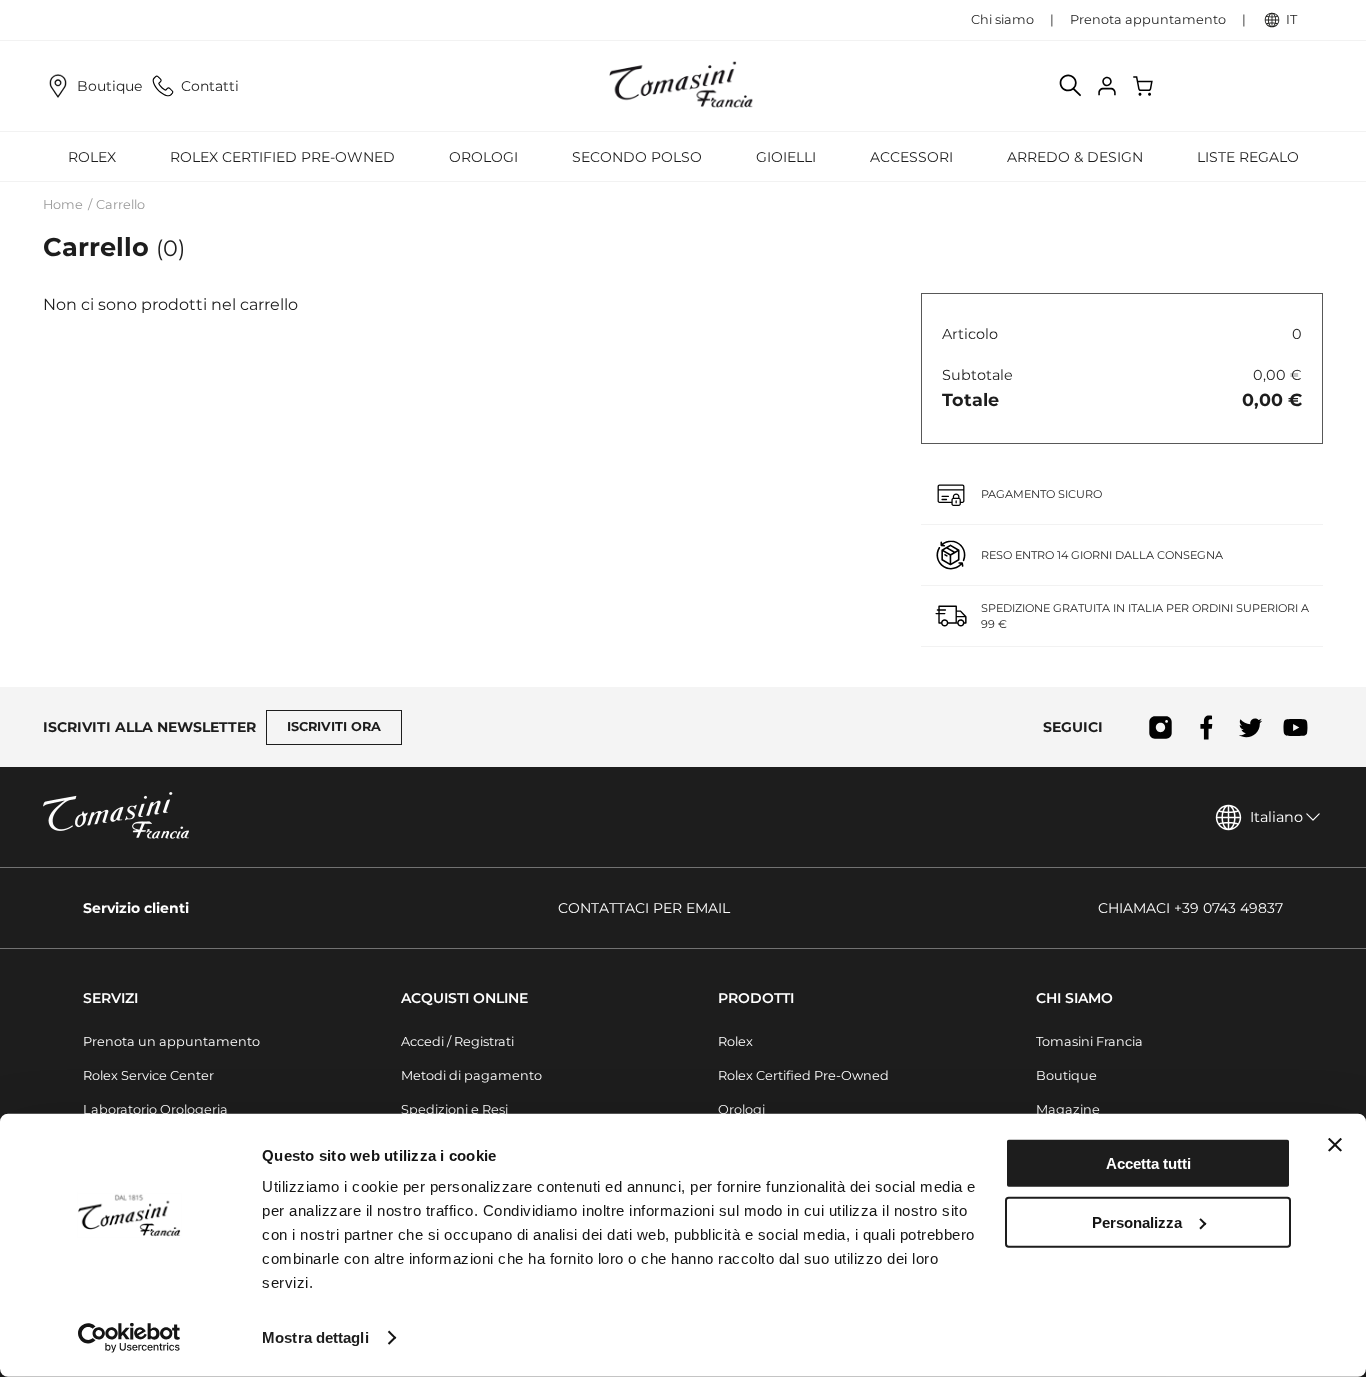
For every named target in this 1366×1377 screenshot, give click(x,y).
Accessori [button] (911, 157)
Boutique (109, 86)
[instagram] (1160, 727)
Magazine (1068, 1109)
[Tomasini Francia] (683, 86)
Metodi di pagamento (471, 1075)
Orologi (741, 1109)
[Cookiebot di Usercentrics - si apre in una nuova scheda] (129, 1338)
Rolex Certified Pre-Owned (282, 157)
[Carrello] (1145, 86)
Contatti (210, 86)
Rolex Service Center (148, 1075)
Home (63, 204)
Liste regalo (1248, 157)
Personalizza (1137, 1221)
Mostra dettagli (315, 1337)
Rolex (735, 1041)
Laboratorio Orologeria (155, 1109)
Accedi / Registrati (457, 1041)
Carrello (120, 204)
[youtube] (1295, 727)
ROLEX (92, 157)
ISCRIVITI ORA (334, 726)
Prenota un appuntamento (171, 1041)
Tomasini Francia (1089, 1041)
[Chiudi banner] (1335, 1145)
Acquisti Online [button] (464, 998)
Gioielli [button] (786, 157)
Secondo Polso (637, 157)
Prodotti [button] (756, 998)
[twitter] (1250, 727)
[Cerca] (1071, 86)
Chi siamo (1002, 19)
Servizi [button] (110, 998)
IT (1291, 19)
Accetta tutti (1148, 1163)
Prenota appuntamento (1148, 19)
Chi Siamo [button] (1074, 998)
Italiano (1276, 817)
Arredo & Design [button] (1075, 157)
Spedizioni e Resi (454, 1109)
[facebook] (1205, 727)
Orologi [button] (483, 157)
